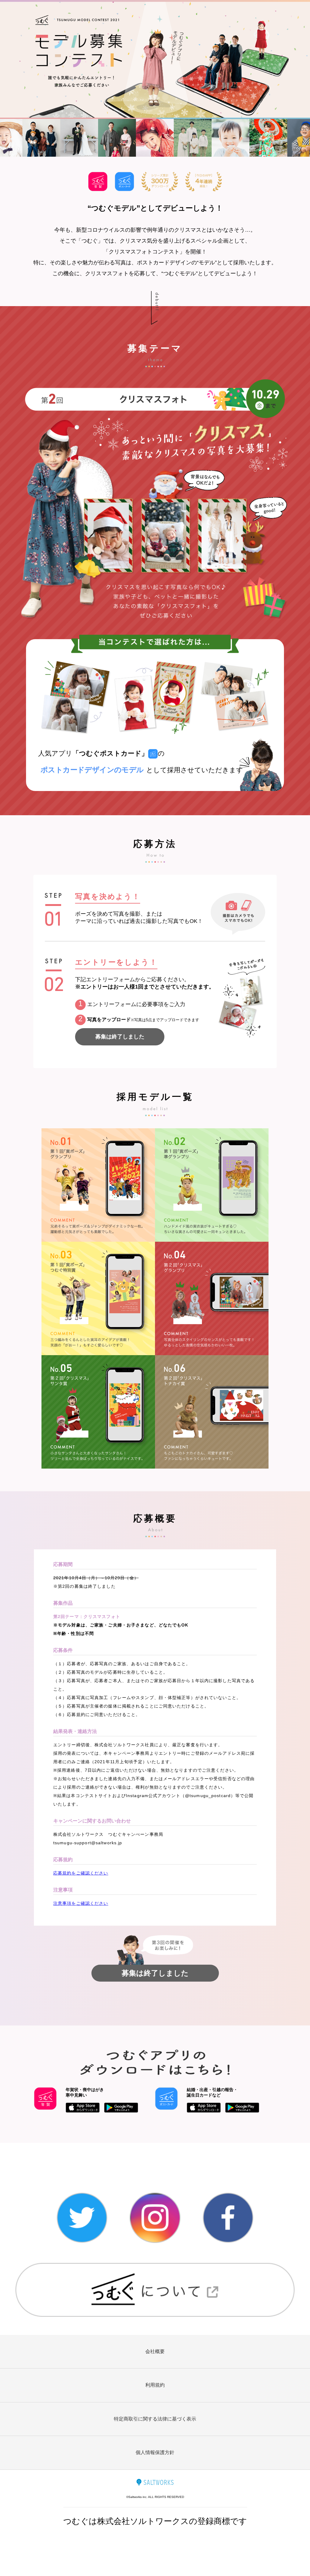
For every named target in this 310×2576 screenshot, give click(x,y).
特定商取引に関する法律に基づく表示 (155, 2419)
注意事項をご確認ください (81, 1903)
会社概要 (155, 2351)
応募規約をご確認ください (81, 1873)
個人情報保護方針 (155, 2452)
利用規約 (155, 2385)
